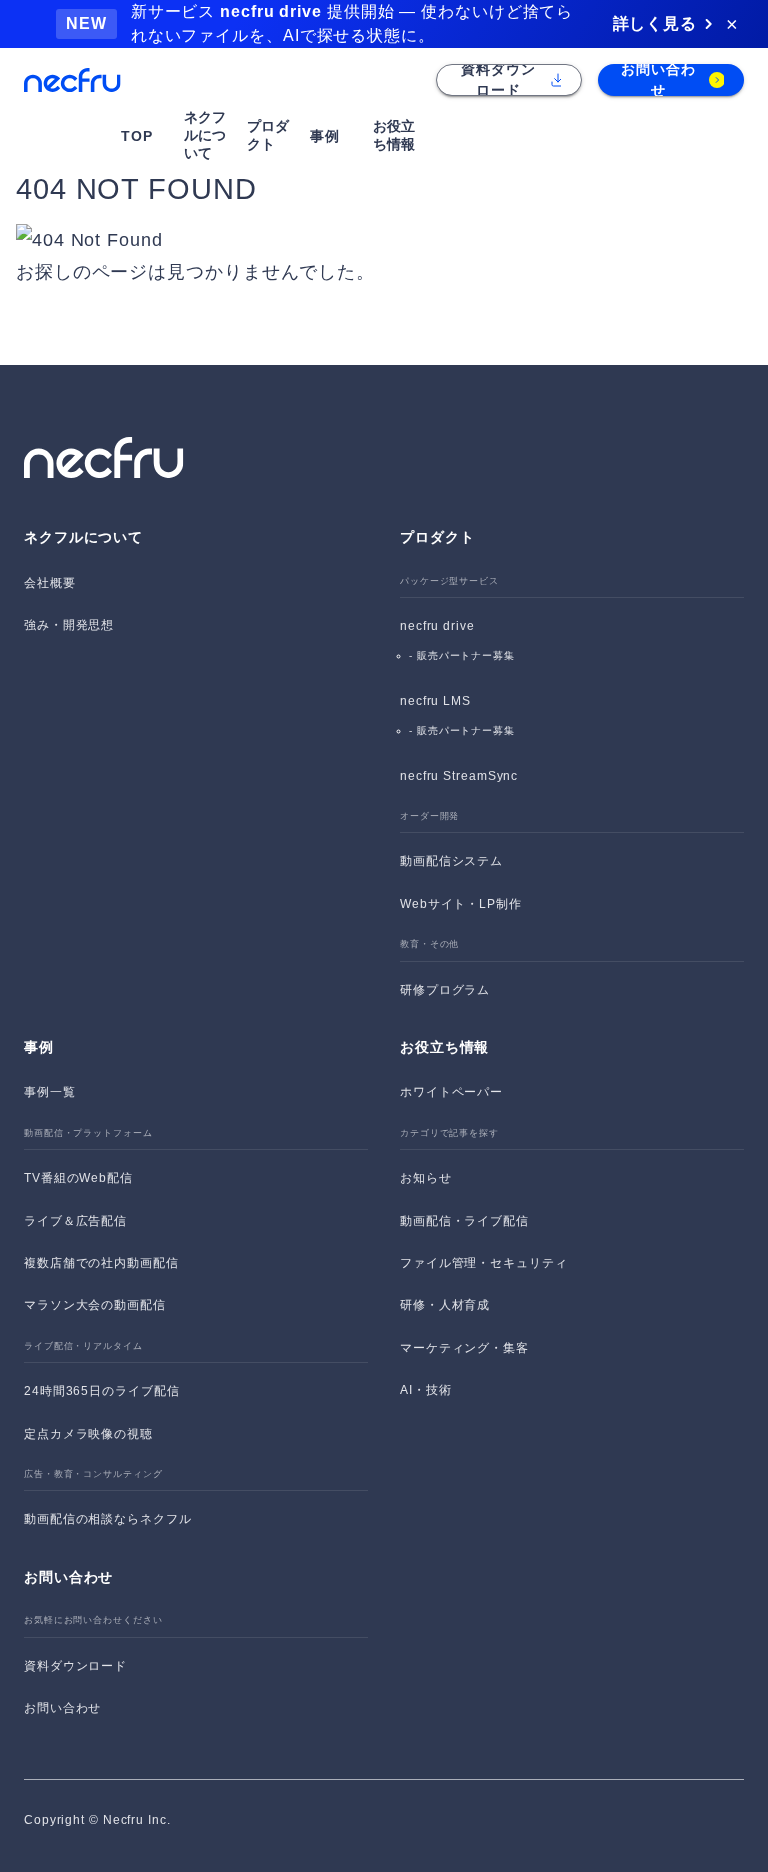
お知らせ (426, 1178)
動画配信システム (451, 861)
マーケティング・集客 (464, 1348)
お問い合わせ (62, 1708)
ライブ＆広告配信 (75, 1221)
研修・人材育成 (445, 1305)
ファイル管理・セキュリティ (484, 1263)
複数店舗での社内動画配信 (101, 1263)
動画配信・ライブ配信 (464, 1221)
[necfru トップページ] (72, 80)
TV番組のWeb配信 (78, 1178)
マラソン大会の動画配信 (95, 1305)
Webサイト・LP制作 (461, 904)
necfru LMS (435, 701)
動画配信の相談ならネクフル (108, 1519)
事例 (39, 1047)
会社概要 (50, 583)
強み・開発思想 (69, 625)
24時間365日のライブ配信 (102, 1391)
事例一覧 (50, 1092)
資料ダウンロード (75, 1666)
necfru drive (437, 626)
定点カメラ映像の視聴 (88, 1434)
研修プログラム (445, 990)
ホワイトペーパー (451, 1092)
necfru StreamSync (459, 776)
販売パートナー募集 (466, 655)
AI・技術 (426, 1390)
